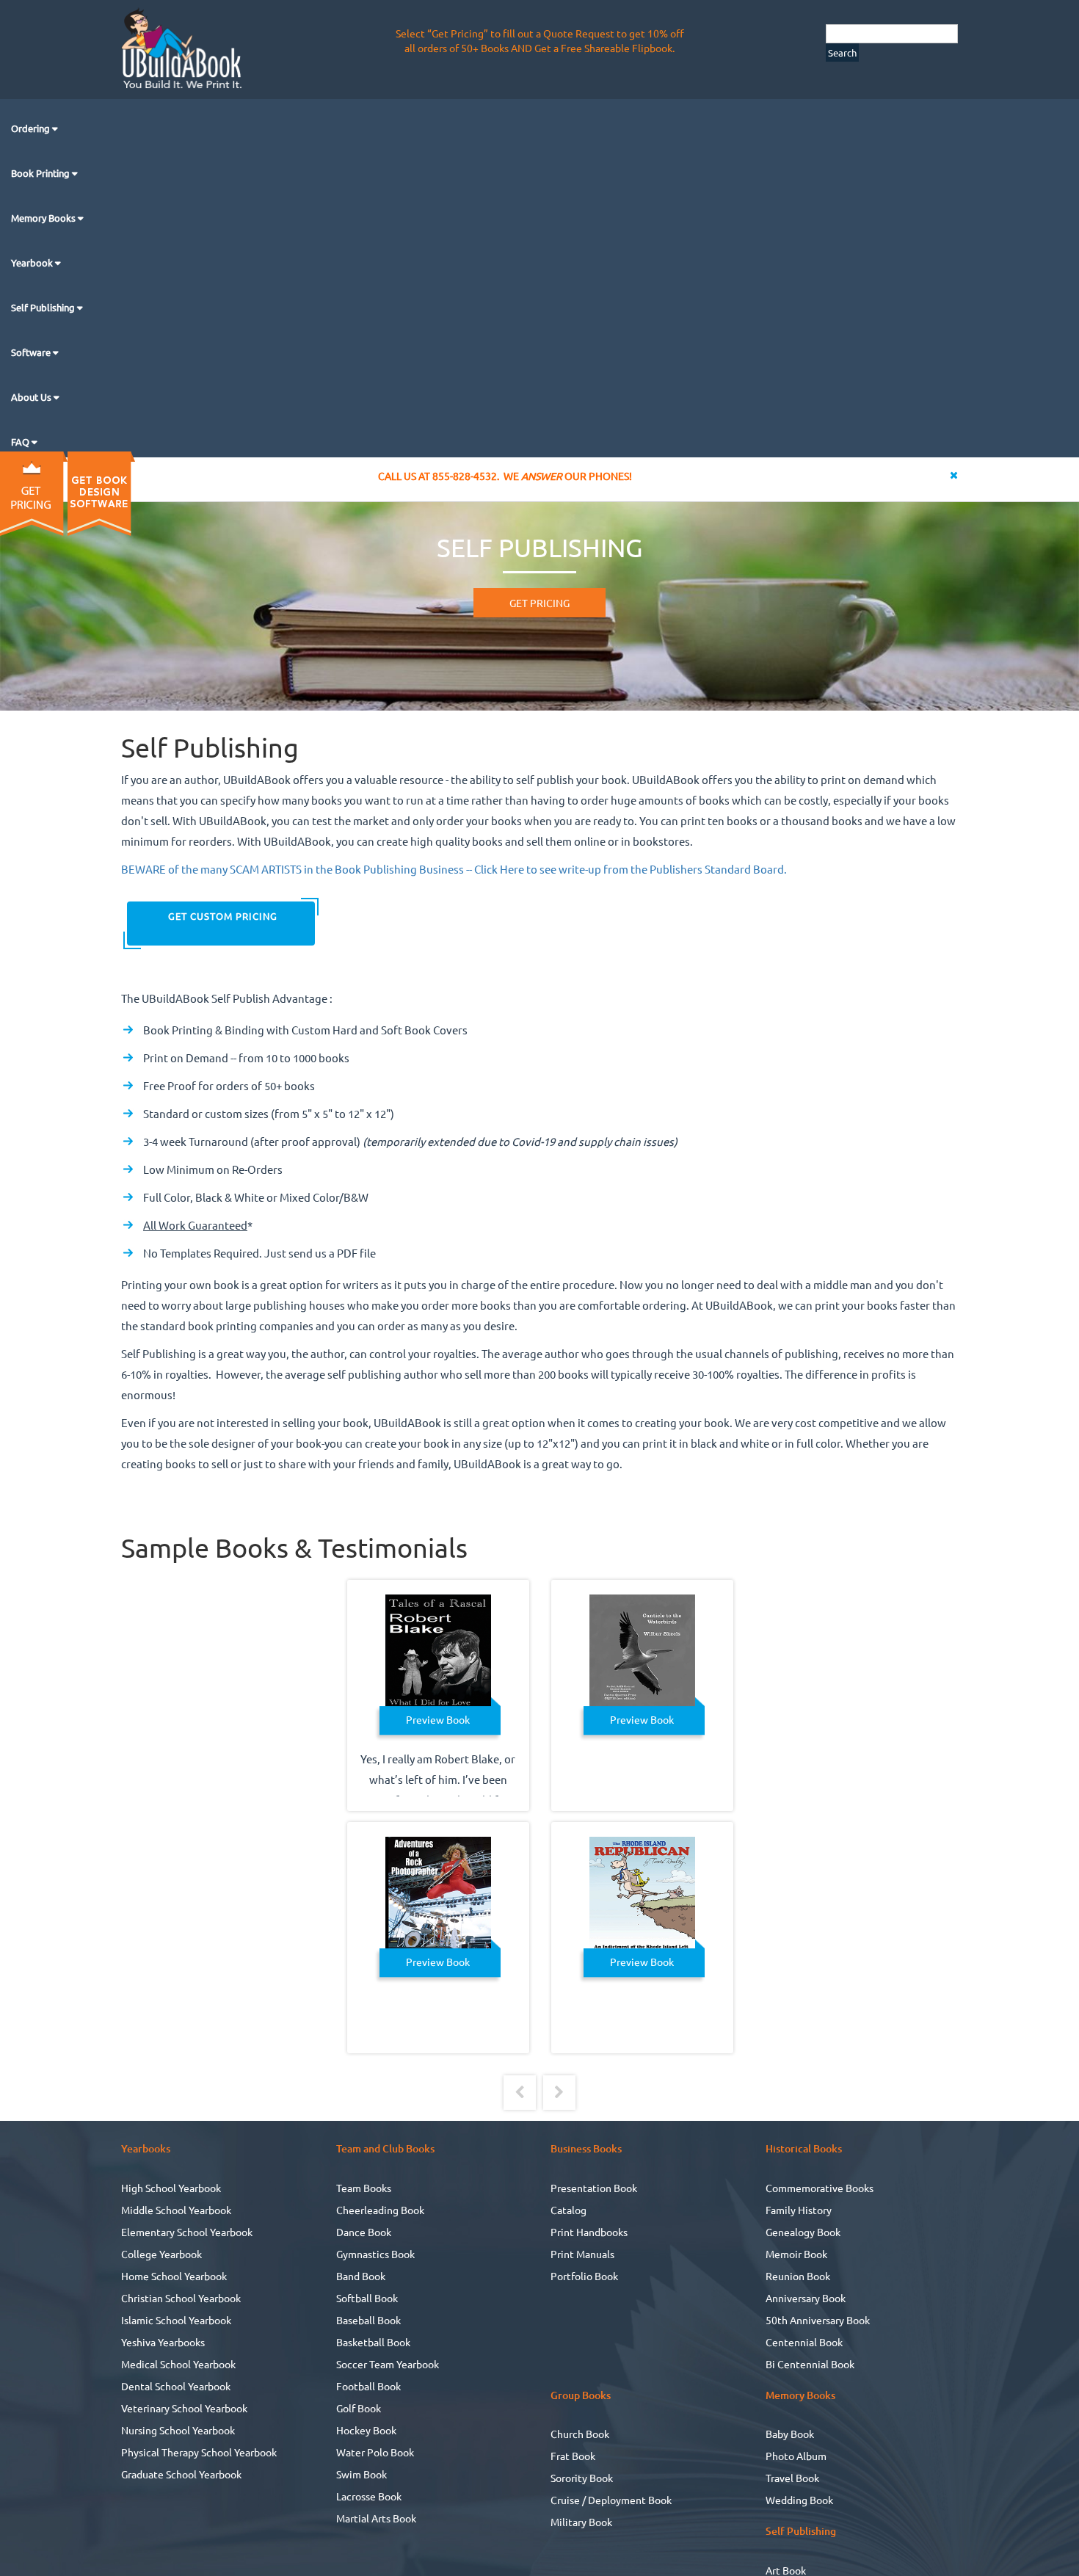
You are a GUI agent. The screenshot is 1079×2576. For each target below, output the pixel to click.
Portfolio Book (584, 2276)
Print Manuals (582, 2254)
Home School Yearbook (174, 2276)
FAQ (21, 442)
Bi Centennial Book (810, 2364)
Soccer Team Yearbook (388, 2364)
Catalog (568, 2210)
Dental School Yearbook (176, 2386)
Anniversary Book (806, 2298)
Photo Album (796, 2456)
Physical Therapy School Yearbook (199, 2452)
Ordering (32, 128)
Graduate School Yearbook (181, 2474)
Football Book (368, 2386)
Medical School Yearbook (178, 2364)
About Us (32, 397)
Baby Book (790, 2434)
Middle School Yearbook (176, 2210)
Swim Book (362, 2474)
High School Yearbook (171, 2188)
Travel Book (792, 2478)
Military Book (581, 2522)
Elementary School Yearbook (187, 2232)
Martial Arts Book (376, 2518)
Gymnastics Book (375, 2254)
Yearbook (33, 262)
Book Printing (41, 173)
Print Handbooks (589, 2232)
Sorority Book (582, 2478)
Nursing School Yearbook (178, 2430)
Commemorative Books (820, 2188)
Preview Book (438, 1719)
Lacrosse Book (369, 2496)
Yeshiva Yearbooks (163, 2342)
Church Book (580, 2434)
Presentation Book (594, 2188)
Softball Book (367, 2298)
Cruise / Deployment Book (611, 2500)
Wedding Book (799, 2500)
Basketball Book (373, 2342)
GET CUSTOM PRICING (221, 916)
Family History (799, 2210)
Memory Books (44, 218)
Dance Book (364, 2232)
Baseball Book (368, 2320)
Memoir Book (796, 2254)
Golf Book (359, 2408)
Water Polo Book (375, 2452)
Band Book (361, 2276)
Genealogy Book (803, 2232)
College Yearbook (161, 2254)
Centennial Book (804, 2342)
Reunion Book (798, 2276)
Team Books (364, 2188)
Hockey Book (366, 2430)
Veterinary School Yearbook (184, 2408)
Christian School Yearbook (181, 2298)
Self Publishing (44, 307)
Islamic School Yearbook (176, 2320)
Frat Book (573, 2456)
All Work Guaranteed (195, 1225)
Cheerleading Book (380, 2210)
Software (32, 352)
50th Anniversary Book (818, 2320)
